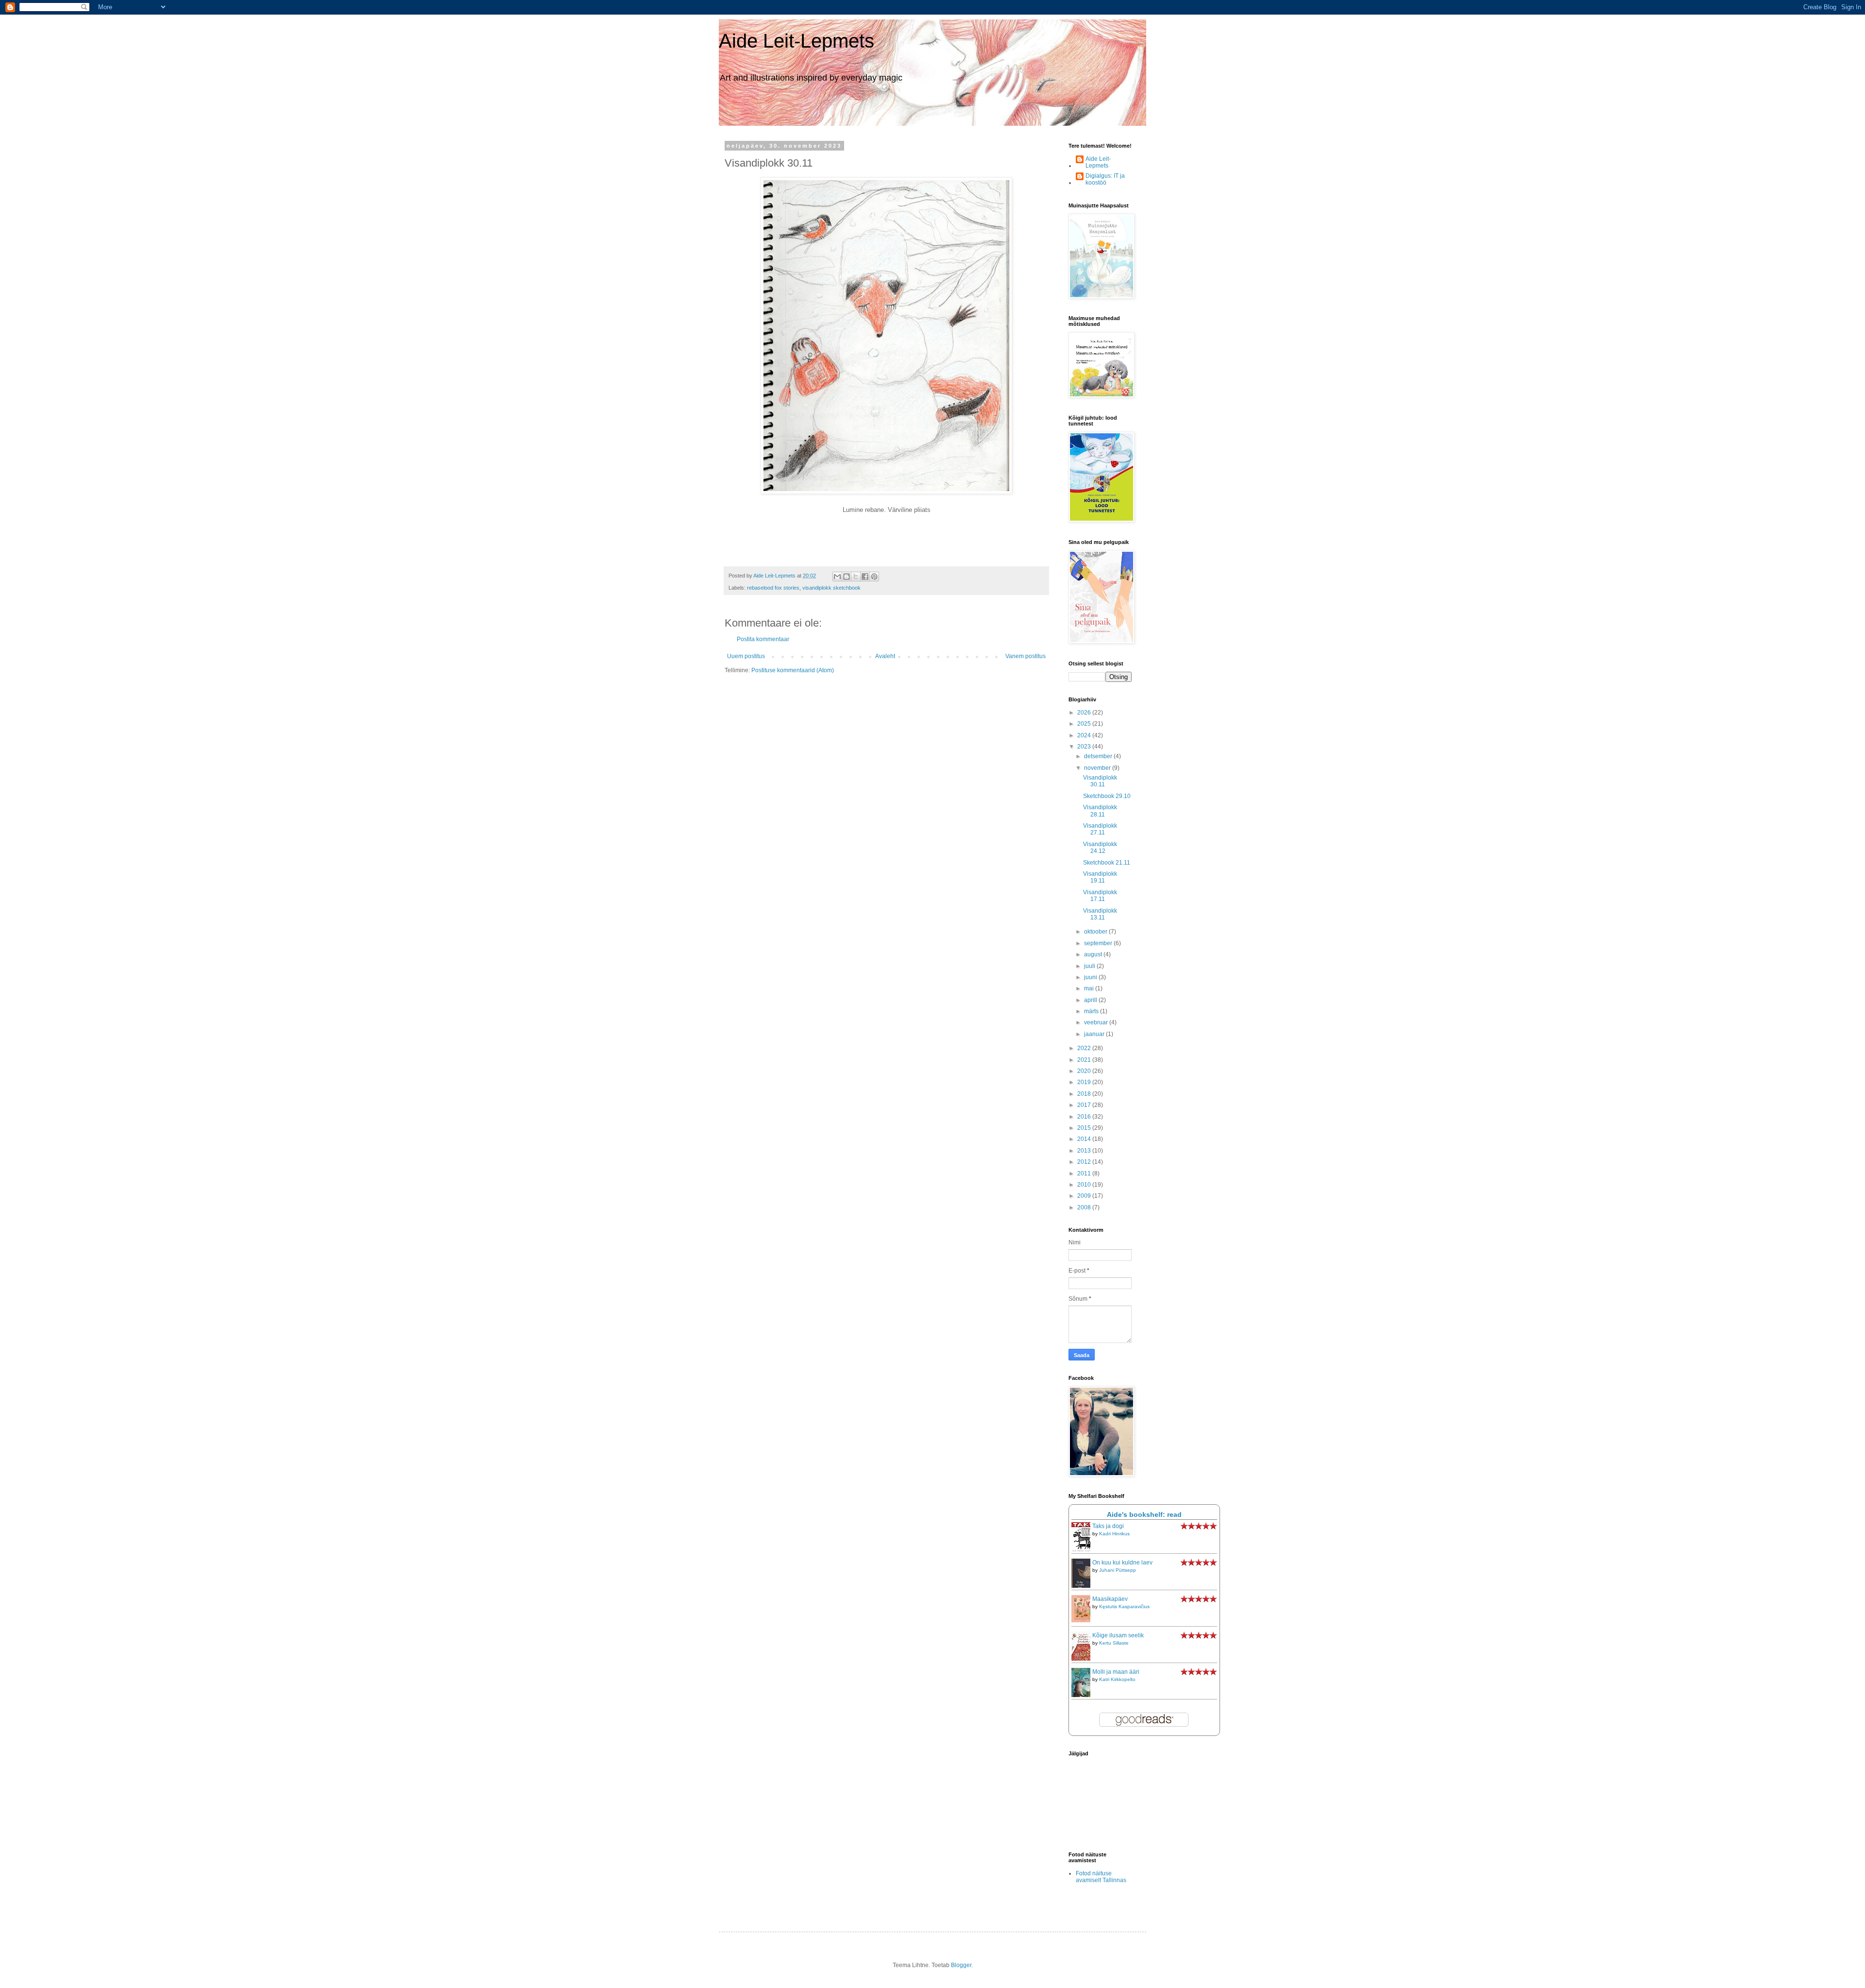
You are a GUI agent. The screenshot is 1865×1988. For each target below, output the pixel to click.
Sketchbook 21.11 (1107, 863)
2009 (1085, 1196)
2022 (1085, 1048)
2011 (1085, 1173)
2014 (1085, 1139)
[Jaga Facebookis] (865, 577)
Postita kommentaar (763, 639)
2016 (1085, 1117)
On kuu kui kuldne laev (1122, 1563)
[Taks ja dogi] (1084, 1550)
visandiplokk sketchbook (831, 588)
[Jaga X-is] (856, 577)
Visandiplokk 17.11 (1100, 896)
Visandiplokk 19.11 (1100, 877)
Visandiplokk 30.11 (1100, 781)
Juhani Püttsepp (1118, 1570)
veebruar (1097, 1022)
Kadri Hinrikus (1114, 1534)
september (1099, 943)
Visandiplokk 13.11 (1100, 914)
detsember (1099, 756)
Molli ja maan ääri (1116, 1672)
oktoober (1096, 932)
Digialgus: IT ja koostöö (1105, 179)
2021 (1085, 1060)
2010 (1085, 1185)
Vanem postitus (1026, 656)
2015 (1085, 1128)
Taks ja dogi (1108, 1526)
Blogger (961, 1965)
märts (1092, 1011)
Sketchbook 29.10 (1107, 796)
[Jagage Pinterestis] (874, 577)
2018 (1085, 1094)
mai (1090, 988)
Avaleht (885, 656)
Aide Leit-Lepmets (797, 41)
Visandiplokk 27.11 (1100, 829)
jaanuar (1095, 1034)
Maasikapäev (1110, 1599)
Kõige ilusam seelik (1118, 1635)
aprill (1091, 1000)
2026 (1085, 713)
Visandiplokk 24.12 (1100, 848)
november (1098, 768)
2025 (1085, 724)
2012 (1085, 1162)
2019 (1085, 1082)
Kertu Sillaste (1114, 1643)
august (1094, 954)
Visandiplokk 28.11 (1100, 811)
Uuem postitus (746, 656)
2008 (1085, 1207)
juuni (1091, 977)
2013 (1085, 1151)
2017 (1085, 1105)
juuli (1090, 966)
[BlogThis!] (847, 577)
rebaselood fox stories (773, 588)
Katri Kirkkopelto (1117, 1679)
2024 (1085, 735)
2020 (1085, 1071)
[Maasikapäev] (1084, 1620)
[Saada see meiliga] (837, 577)
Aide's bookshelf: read (1144, 1514)
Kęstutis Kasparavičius (1124, 1606)
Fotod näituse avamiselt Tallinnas (1101, 1877)
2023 (1085, 747)
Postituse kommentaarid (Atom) (793, 670)
